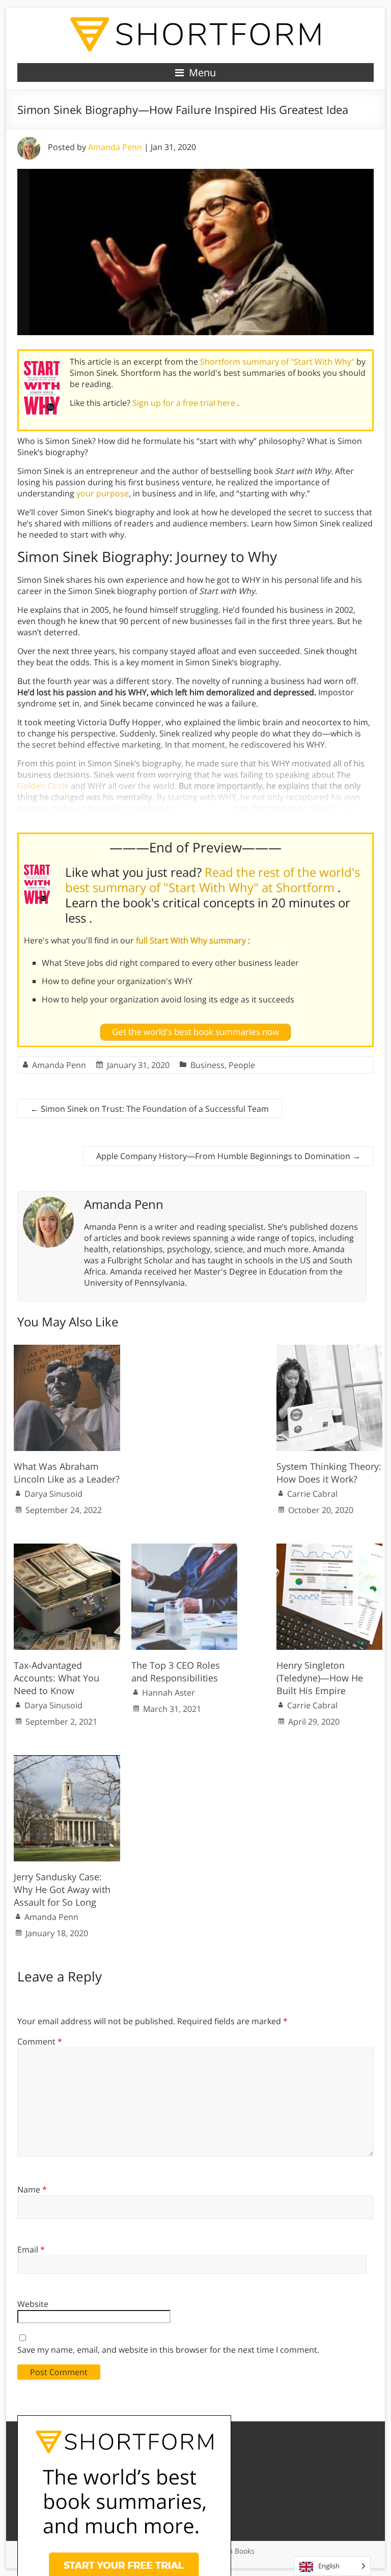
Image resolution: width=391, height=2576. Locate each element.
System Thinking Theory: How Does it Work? (329, 1473)
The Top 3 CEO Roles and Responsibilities (176, 1671)
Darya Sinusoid (53, 1494)
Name (32, 2189)
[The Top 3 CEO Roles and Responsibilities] (185, 1549)
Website (33, 2304)
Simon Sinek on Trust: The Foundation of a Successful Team (150, 1109)
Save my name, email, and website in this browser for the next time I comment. (168, 2350)
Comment (40, 2041)
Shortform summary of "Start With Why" (278, 362)
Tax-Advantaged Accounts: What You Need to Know (57, 1678)
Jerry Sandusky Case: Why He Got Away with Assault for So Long (62, 1889)
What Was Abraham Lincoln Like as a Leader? (67, 1473)
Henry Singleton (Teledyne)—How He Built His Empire (320, 1678)
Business (207, 1065)
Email (31, 2249)
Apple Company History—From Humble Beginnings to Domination (228, 1156)
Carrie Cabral (312, 1494)
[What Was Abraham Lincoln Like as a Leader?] (67, 1350)
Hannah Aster (169, 1693)
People (242, 1065)
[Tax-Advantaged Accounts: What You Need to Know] (67, 1549)
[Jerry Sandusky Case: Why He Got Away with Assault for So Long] (67, 1760)
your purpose (103, 493)
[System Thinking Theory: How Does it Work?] (330, 1350)
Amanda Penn (115, 147)
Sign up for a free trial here (185, 403)
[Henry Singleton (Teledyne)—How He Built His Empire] (330, 1549)
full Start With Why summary (192, 940)
